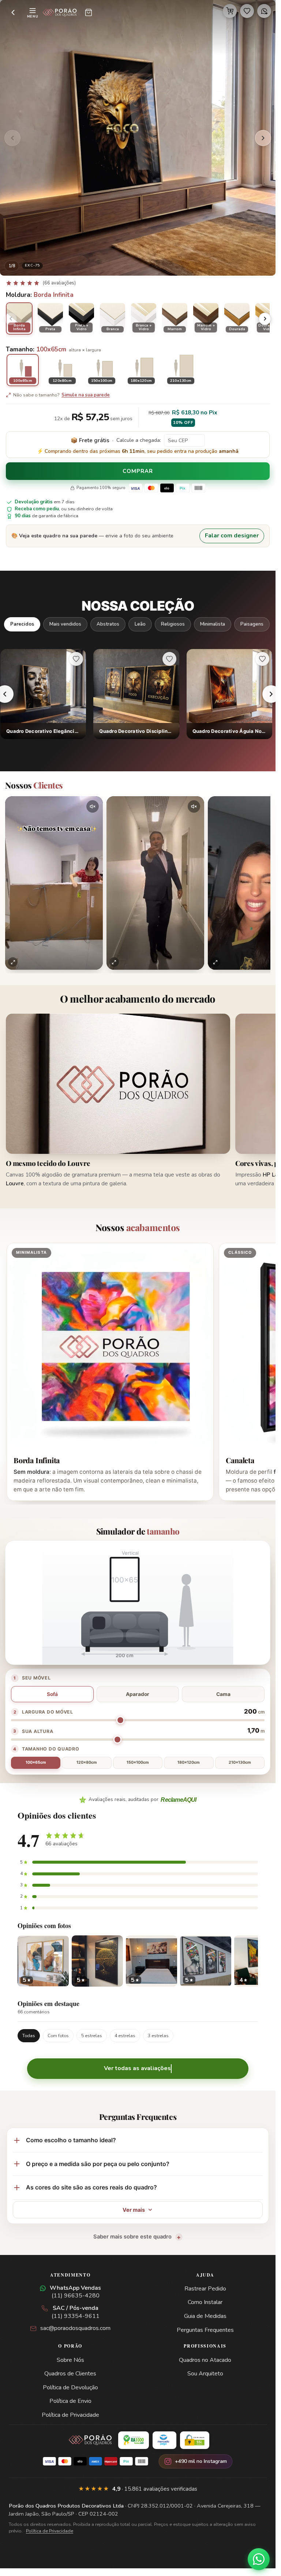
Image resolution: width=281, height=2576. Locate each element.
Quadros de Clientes (70, 2374)
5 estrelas (92, 2036)
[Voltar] (13, 12)
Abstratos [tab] (108, 624)
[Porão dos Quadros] (60, 12)
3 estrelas (158, 2036)
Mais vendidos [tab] (65, 624)
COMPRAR (138, 471)
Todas (29, 2036)
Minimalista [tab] (213, 624)
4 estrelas (125, 2036)
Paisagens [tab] (252, 624)
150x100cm (138, 1762)
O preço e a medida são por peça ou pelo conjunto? (98, 2164)
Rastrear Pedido (205, 2289)
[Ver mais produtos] (271, 694)
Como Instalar (205, 2302)
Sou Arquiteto (205, 2374)
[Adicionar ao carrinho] (230, 11)
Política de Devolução (70, 2387)
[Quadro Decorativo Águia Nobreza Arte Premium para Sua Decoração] (229, 694)
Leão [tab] (140, 624)
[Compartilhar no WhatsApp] (264, 11)
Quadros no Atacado (205, 2360)
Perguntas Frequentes (205, 2330)
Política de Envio (70, 2401)
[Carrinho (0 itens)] (89, 12)
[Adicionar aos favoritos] (247, 11)
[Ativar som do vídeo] (93, 806)
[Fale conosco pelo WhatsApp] (259, 2559)
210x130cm (240, 1762)
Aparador (138, 1694)
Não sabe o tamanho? (61, 395)
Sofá (52, 1694)
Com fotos (58, 2036)
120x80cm (87, 1762)
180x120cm (189, 1762)
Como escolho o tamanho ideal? (71, 2140)
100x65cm (36, 1762)
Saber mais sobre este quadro (132, 2237)
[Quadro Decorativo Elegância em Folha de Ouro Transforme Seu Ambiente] (43, 694)
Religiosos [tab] (173, 624)
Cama (223, 1694)
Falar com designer (232, 536)
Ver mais (134, 2210)
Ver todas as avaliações (137, 2068)
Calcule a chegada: (139, 440)
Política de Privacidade (70, 2415)
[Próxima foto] (263, 138)
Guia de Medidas (205, 2316)
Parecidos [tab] (22, 624)
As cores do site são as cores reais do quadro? (91, 2187)
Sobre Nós (70, 2360)
